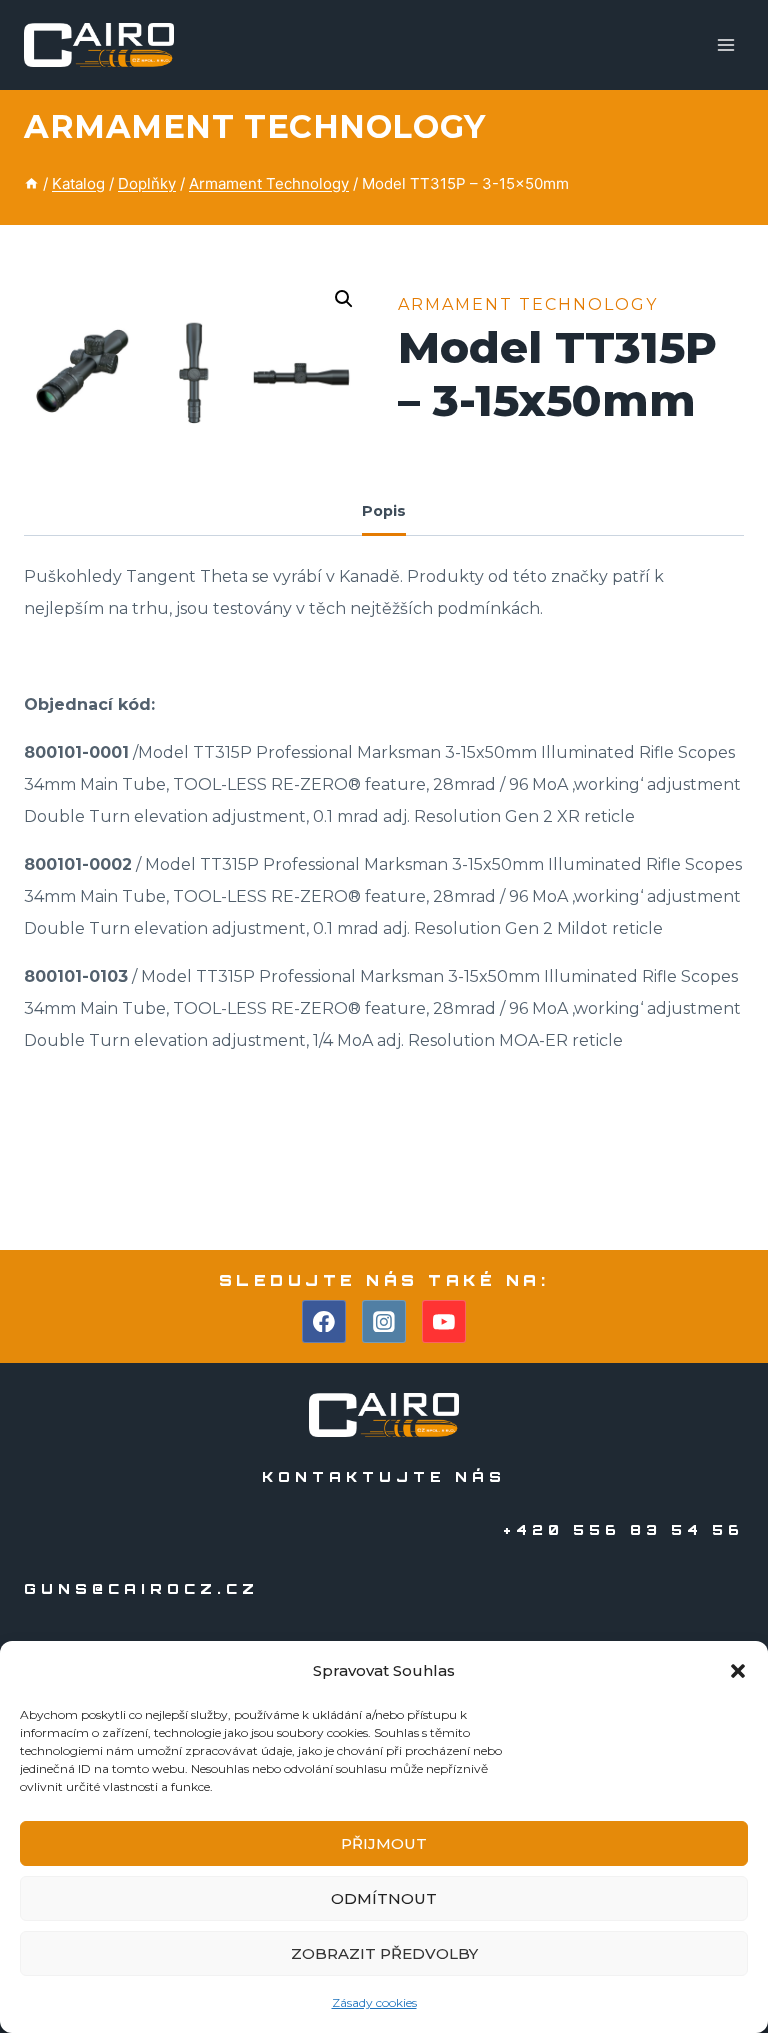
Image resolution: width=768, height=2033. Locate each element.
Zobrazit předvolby (384, 1953)
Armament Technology (255, 126)
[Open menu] (725, 44)
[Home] (31, 183)
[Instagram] (384, 1322)
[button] (738, 1671)
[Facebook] (324, 1322)
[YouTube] (444, 1322)
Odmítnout (384, 1898)
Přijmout (384, 1843)
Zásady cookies (374, 2002)
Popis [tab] (384, 511)
